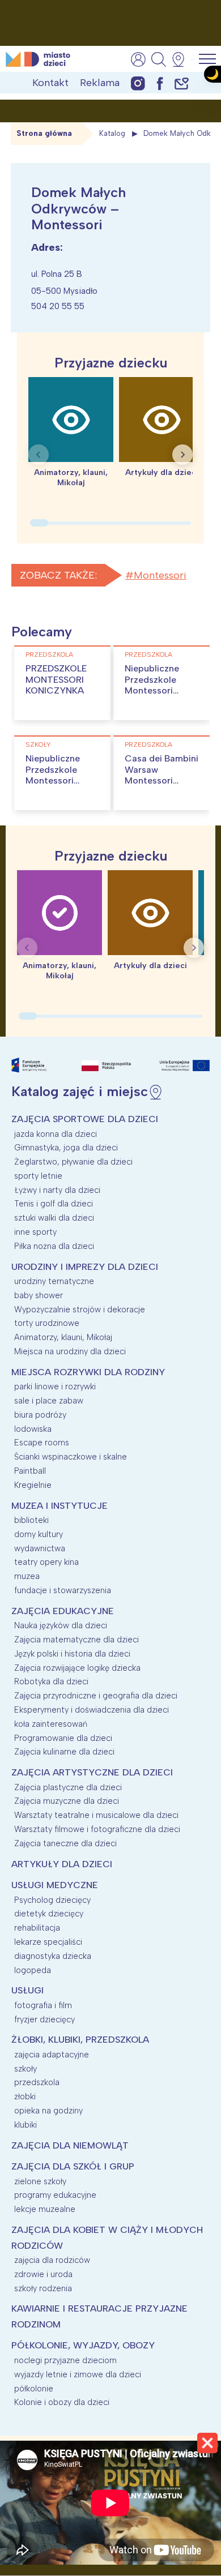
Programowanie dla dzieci (63, 1738)
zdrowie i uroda (43, 2274)
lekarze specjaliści (48, 1942)
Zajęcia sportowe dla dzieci (85, 1119)
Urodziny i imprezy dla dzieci (85, 1267)
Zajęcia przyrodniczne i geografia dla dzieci (96, 1696)
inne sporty (35, 1232)
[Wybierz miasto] (182, 59)
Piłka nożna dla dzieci (54, 1246)
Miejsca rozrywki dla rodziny (88, 1372)
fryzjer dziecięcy (44, 2019)
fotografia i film (43, 2005)
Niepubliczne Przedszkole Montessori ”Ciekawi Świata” (161, 685)
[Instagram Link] (138, 83)
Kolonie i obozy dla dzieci (62, 2402)
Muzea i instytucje (59, 1506)
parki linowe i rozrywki (55, 1387)
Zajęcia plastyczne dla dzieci (68, 1787)
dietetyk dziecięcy (49, 1914)
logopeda (33, 1970)
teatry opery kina (46, 1562)
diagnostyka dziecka (53, 1956)
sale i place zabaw (49, 1401)
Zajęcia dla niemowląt (70, 2145)
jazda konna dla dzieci (56, 1134)
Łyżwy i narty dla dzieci (57, 1190)
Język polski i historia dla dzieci (72, 1654)
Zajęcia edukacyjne (63, 1611)
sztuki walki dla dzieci (54, 1218)
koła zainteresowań (51, 1724)
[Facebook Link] (160, 83)
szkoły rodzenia (43, 2288)
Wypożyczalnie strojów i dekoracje (80, 1310)
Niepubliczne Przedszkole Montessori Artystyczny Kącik (53, 780)
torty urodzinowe (47, 1323)
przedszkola (49, 654)
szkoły (38, 744)
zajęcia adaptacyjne (52, 2055)
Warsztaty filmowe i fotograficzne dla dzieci (97, 1829)
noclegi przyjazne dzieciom (65, 2360)
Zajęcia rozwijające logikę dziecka (77, 1668)
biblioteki (31, 1520)
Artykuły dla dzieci (62, 1864)
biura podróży (40, 1415)
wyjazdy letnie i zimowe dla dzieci (78, 2374)
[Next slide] (182, 455)
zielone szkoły (40, 2181)
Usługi (27, 1990)
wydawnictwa (40, 1548)
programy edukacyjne (55, 2195)
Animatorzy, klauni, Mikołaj (63, 1337)
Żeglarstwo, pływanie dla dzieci (73, 1162)
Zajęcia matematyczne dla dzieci (76, 1640)
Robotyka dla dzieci (51, 1681)
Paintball (30, 1471)
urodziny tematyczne (54, 1281)
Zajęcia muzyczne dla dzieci (67, 1801)
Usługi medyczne (55, 1885)
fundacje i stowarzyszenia (63, 1590)
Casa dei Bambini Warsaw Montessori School (161, 775)
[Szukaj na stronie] (159, 59)
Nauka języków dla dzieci (61, 1625)
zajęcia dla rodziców (52, 2260)
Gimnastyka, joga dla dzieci (66, 1148)
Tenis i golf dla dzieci (54, 1204)
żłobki (25, 2096)
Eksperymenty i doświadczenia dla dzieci (92, 1710)
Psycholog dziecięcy (52, 1900)
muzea (27, 1576)
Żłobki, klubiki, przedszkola (80, 2040)
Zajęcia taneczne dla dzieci (65, 1843)
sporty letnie (38, 1176)
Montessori (160, 575)
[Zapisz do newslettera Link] (182, 83)
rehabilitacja (37, 1928)
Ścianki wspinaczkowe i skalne (71, 1457)
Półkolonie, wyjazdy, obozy (83, 2345)
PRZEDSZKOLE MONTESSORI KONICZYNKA (56, 679)
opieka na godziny (48, 2111)
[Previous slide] (39, 455)
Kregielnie (33, 1485)
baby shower (39, 1295)
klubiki (25, 2125)
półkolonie (34, 2389)
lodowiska (33, 1429)
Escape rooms (42, 1443)
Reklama (100, 83)
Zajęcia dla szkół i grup (73, 2166)
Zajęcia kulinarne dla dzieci (64, 1752)
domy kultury (39, 1534)
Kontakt (50, 83)
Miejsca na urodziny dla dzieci (70, 1351)
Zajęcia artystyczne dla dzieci (92, 1772)
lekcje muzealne (45, 2209)
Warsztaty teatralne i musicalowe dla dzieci (96, 1815)
